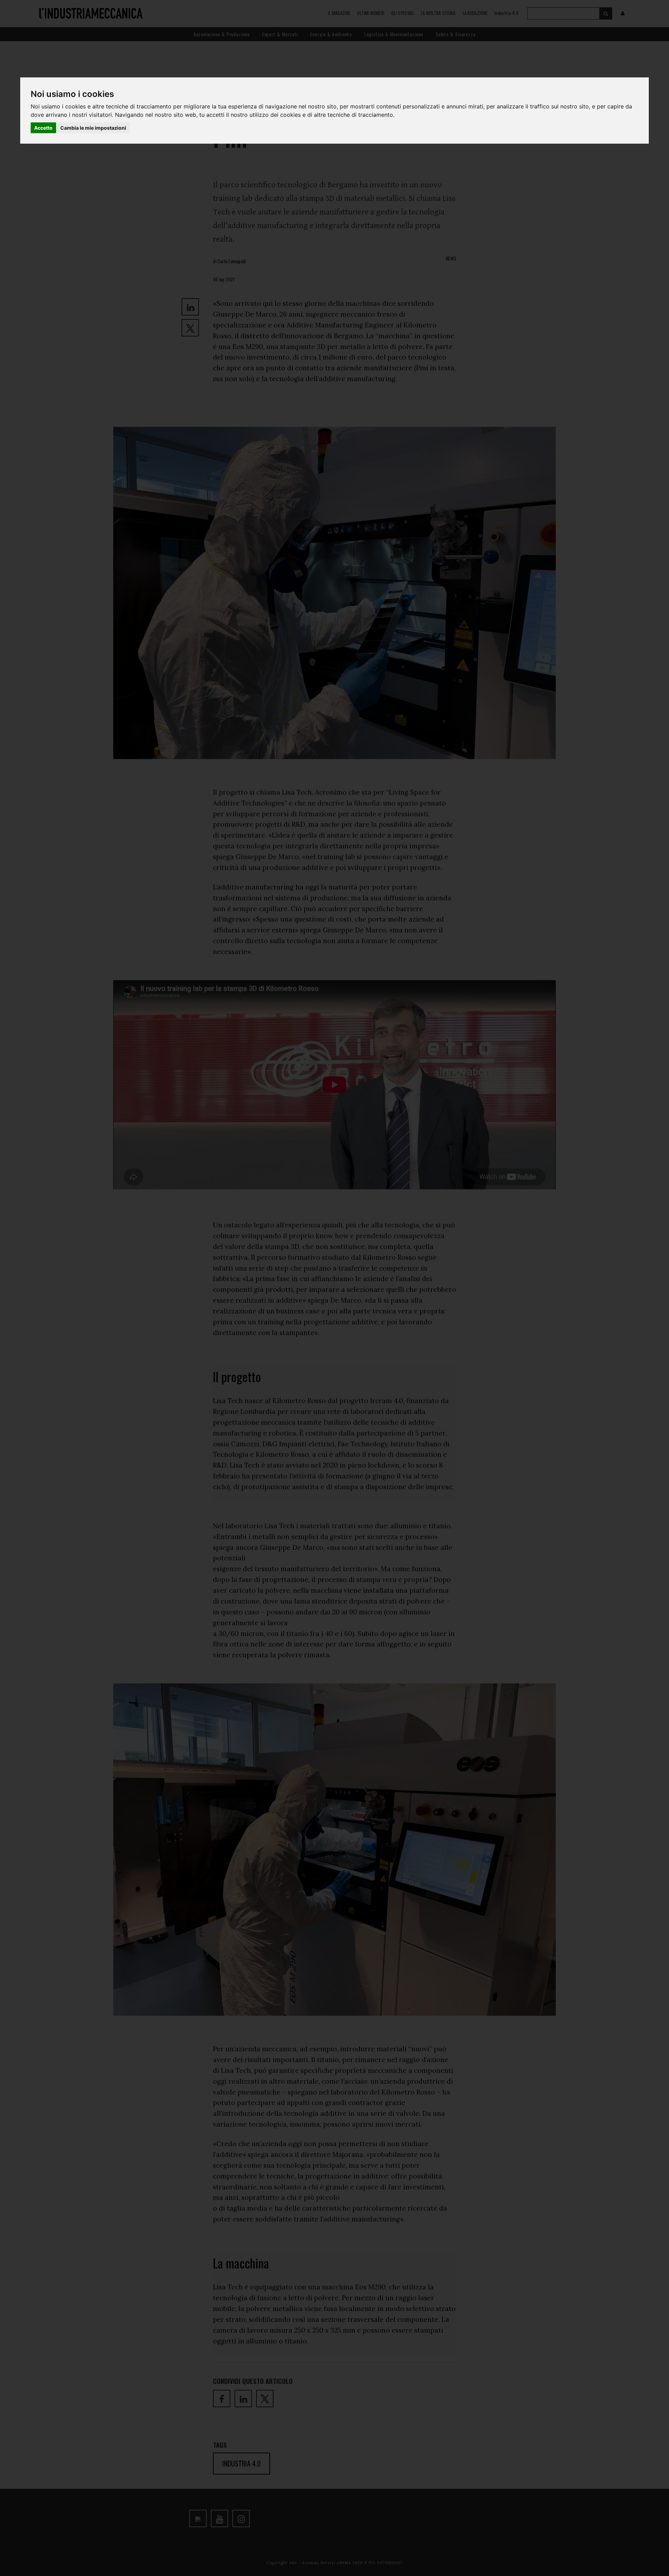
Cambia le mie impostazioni (93, 128)
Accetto (43, 128)
